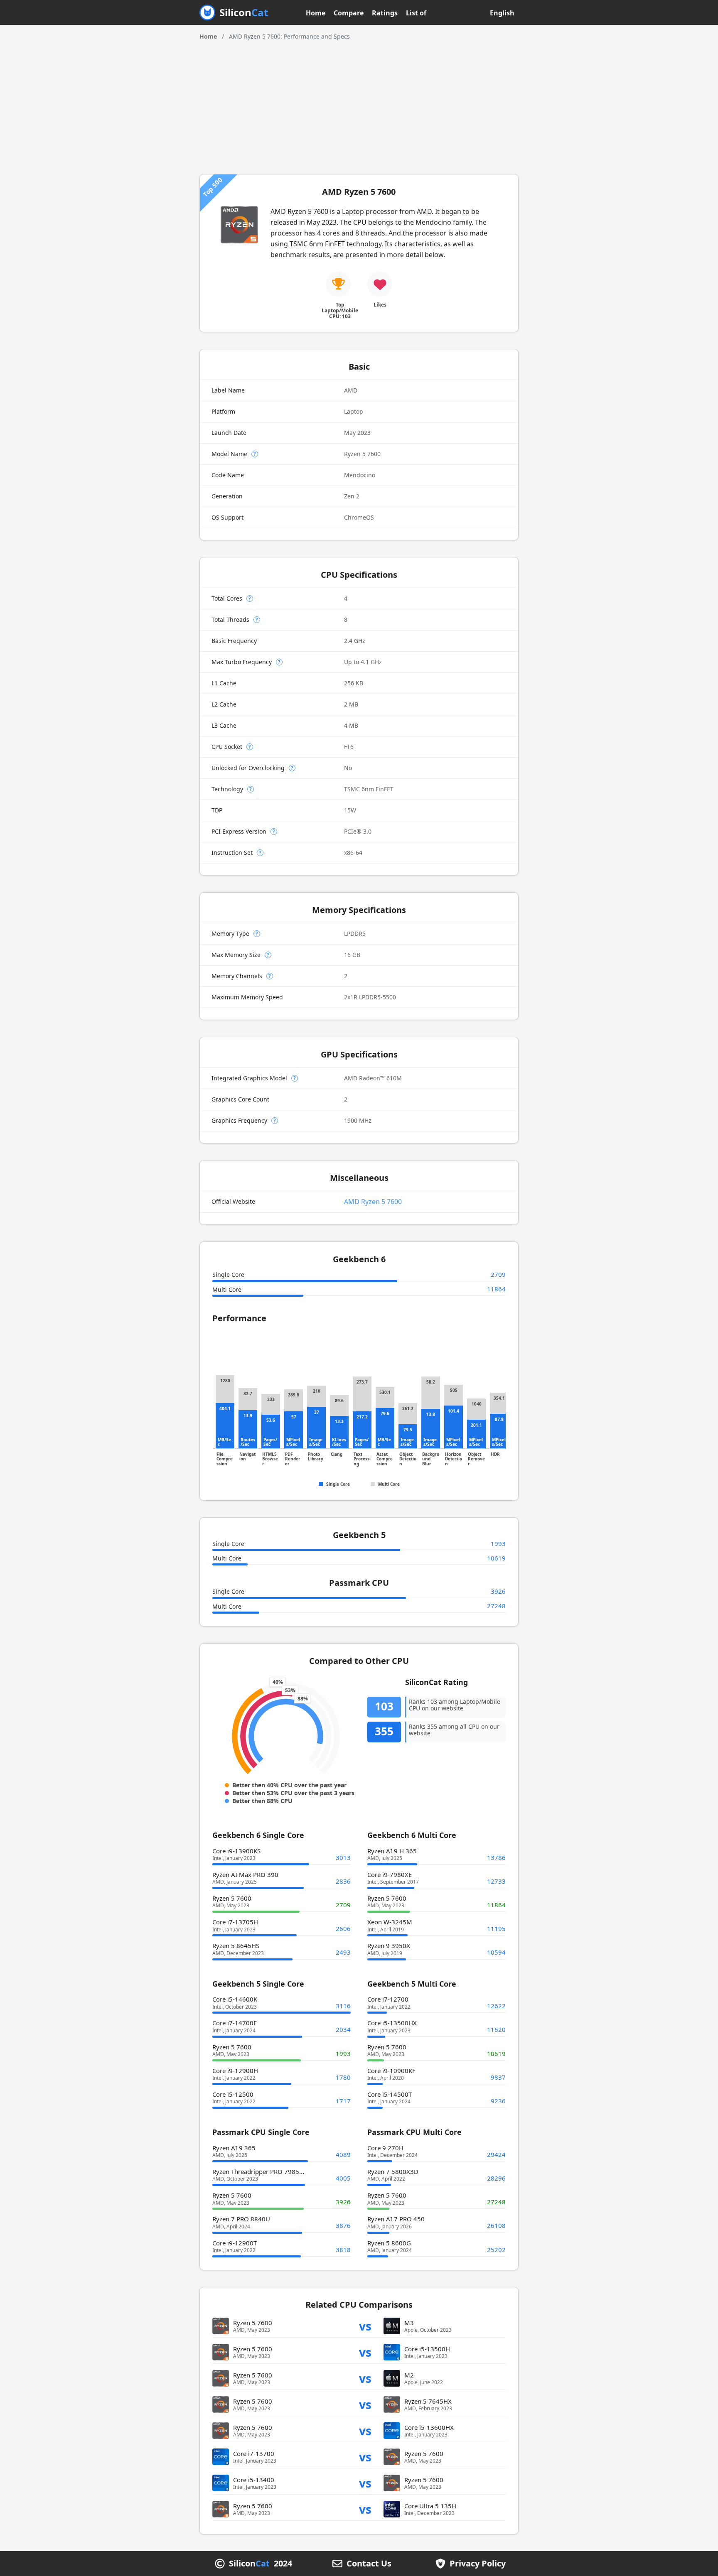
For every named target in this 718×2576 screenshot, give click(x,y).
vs (365, 2326)
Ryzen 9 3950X (389, 1945)
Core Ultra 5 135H (430, 2506)
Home (316, 13)
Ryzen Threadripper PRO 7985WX (261, 2171)
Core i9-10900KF (391, 2071)
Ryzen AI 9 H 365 (392, 1851)
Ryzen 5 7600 (232, 1898)
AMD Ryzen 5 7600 (373, 1202)
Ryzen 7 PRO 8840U (241, 2219)
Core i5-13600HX (429, 2427)
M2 (409, 2375)
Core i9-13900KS (236, 1851)
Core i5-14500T (390, 2094)
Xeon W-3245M (390, 1922)
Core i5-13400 (254, 2480)
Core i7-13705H (235, 1922)
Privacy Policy (478, 2564)
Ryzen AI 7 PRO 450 (396, 2219)
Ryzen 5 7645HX (428, 2401)
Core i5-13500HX (392, 2023)
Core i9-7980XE (390, 1874)
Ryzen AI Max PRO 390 (245, 1874)
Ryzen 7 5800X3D (393, 2171)
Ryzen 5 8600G (389, 2243)
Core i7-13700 (254, 2453)
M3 (409, 2323)
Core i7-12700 (388, 1999)
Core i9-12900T (235, 2243)
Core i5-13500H (427, 2349)
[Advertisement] (359, 103)
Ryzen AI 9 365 (234, 2148)
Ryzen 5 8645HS (236, 1945)
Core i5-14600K (235, 1999)
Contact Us (369, 2564)
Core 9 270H (385, 2148)
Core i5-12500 (233, 2094)
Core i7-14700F (235, 2023)
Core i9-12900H (235, 2071)
